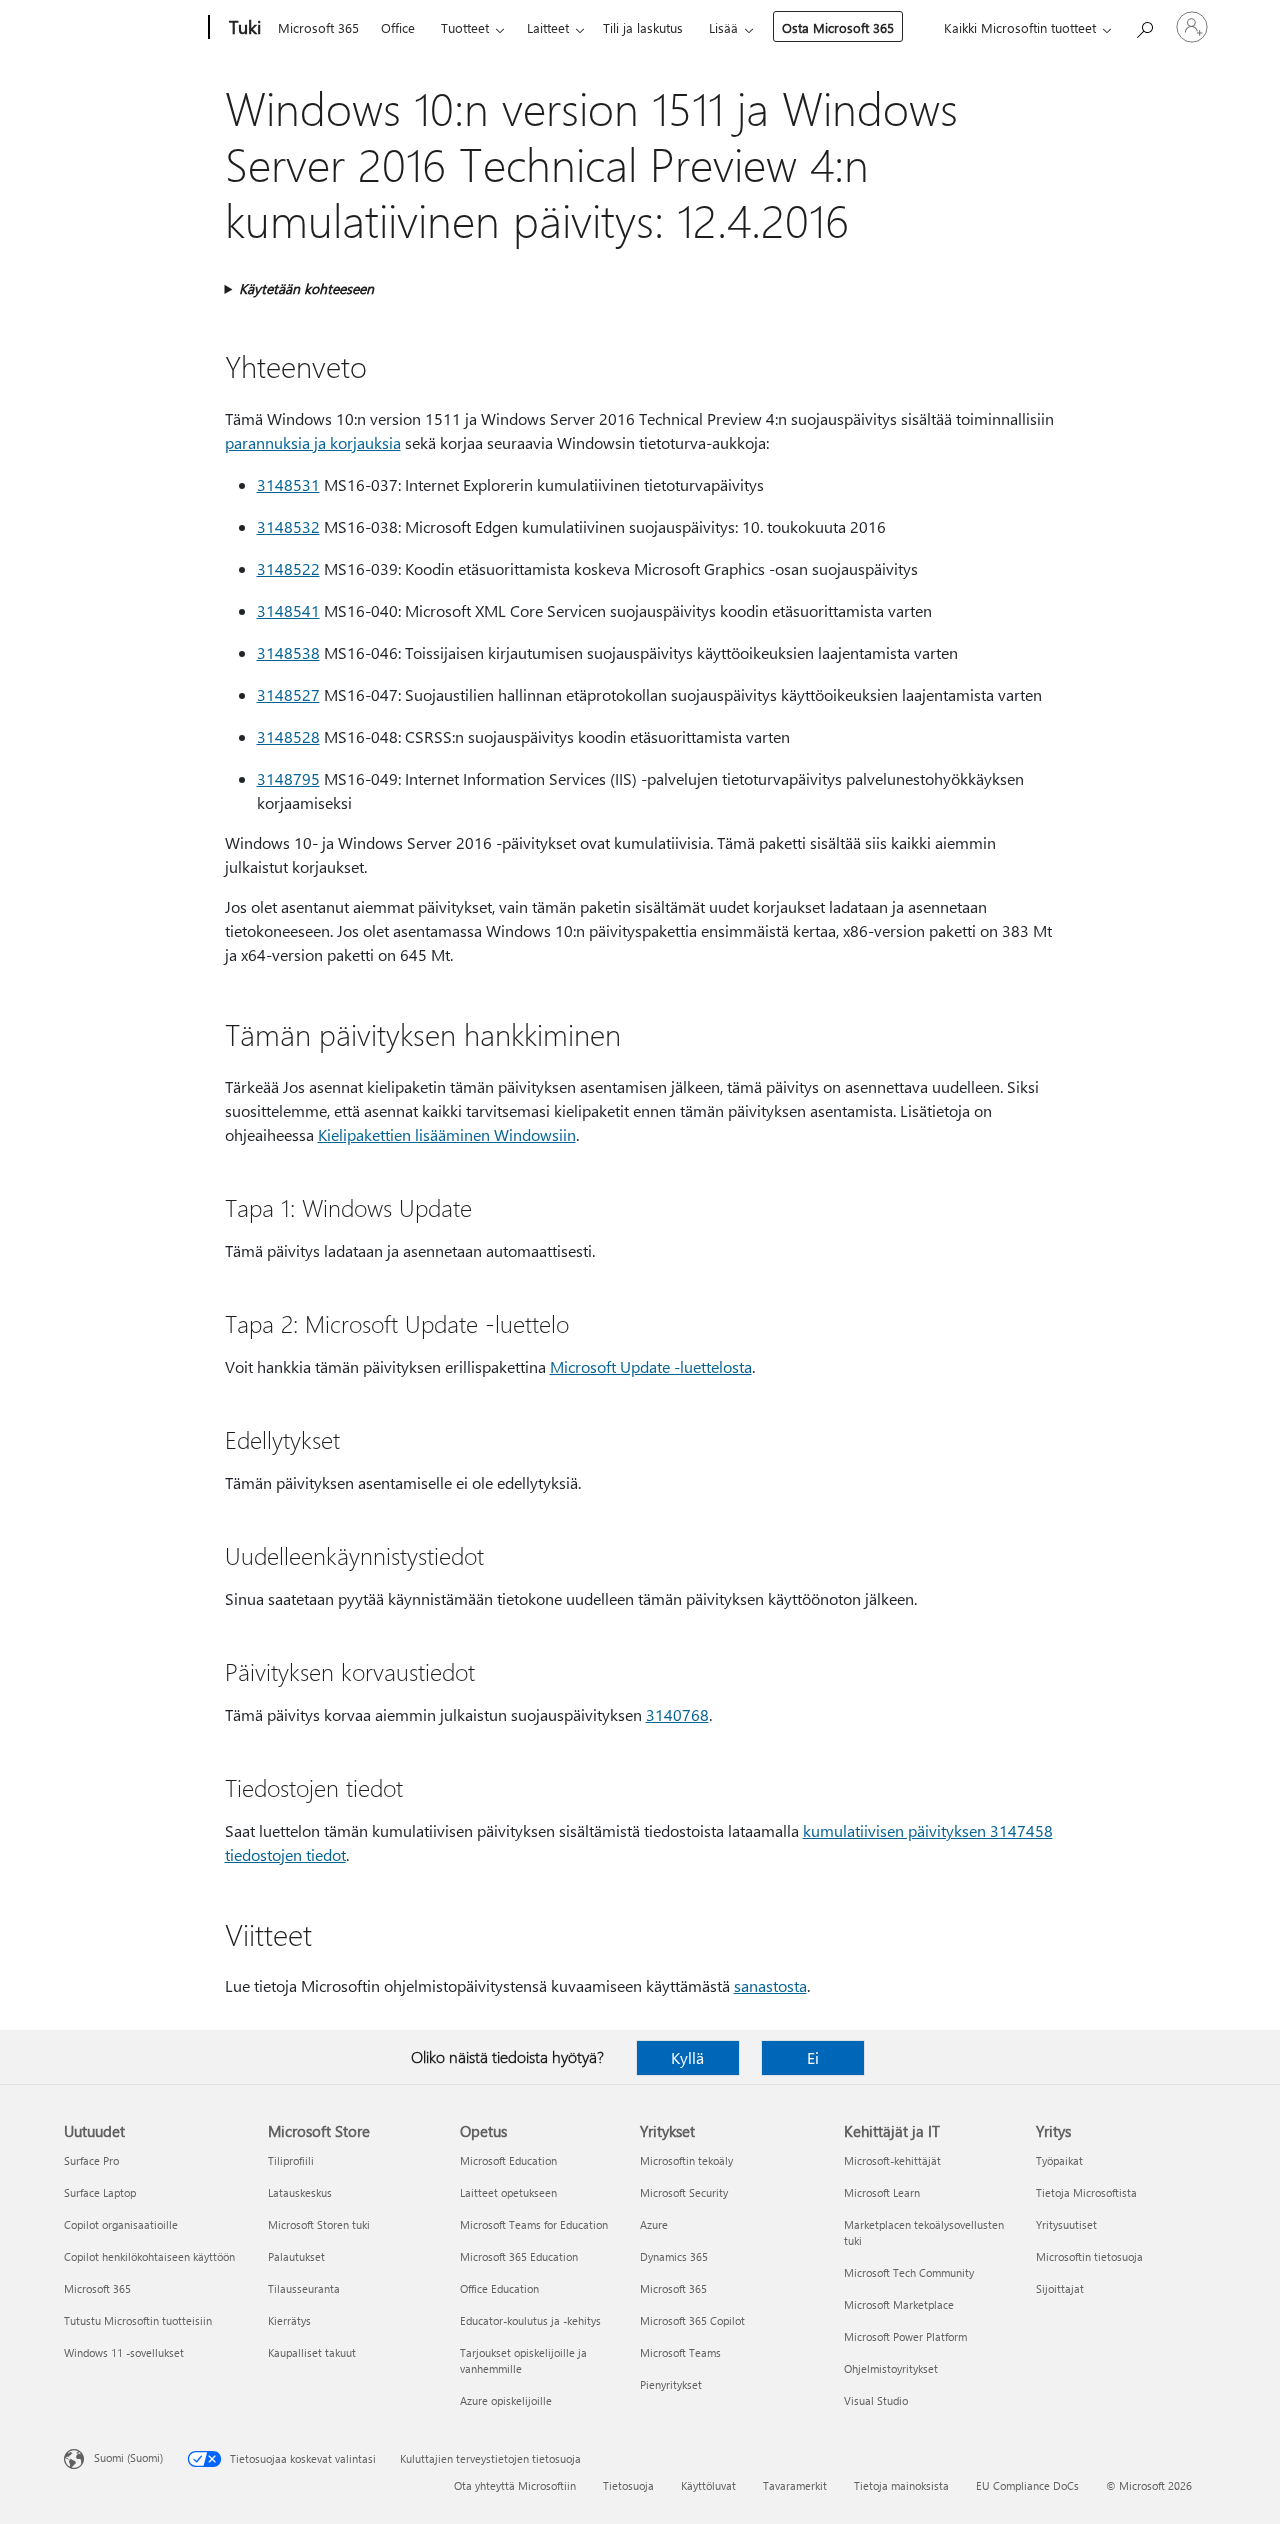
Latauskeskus (300, 2192)
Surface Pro (91, 2160)
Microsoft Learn (882, 2192)
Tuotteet (465, 27)
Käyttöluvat (708, 2485)
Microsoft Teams (680, 2352)
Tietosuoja (628, 2485)
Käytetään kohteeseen (306, 288)
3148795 (288, 778)
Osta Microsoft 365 (838, 27)
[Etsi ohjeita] (1144, 25)
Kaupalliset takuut (312, 2352)
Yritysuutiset (1066, 2224)
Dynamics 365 (674, 2256)
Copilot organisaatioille (121, 2224)
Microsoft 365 (318, 27)
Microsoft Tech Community (909, 2272)
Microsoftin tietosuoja (1089, 2256)
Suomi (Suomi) (128, 2457)
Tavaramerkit (795, 2485)
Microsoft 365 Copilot (692, 2320)
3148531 (288, 484)
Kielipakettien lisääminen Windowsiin (447, 1134)
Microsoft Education (508, 2160)
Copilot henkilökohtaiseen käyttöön (149, 2256)
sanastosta (770, 1985)
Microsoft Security (684, 2192)
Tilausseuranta (304, 2288)
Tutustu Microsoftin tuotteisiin (138, 2320)
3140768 (677, 1714)
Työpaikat (1059, 2160)
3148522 (288, 568)
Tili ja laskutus (643, 27)
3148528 (288, 736)
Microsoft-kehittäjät (892, 2160)
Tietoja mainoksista (901, 2485)
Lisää (723, 27)
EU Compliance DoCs (1027, 2485)
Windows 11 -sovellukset (124, 2352)
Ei (813, 2057)
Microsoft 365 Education (519, 2256)
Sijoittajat (1060, 2288)
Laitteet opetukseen (508, 2192)
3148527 (288, 694)
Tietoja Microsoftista (1086, 2192)
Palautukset (296, 2256)
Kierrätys (289, 2320)
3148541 (288, 610)
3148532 (288, 526)
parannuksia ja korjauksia (313, 442)
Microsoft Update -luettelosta (651, 1366)
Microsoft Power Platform (905, 2336)
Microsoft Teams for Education (534, 2224)
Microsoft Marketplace (899, 2304)
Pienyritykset (671, 2384)
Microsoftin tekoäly (686, 2160)
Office (398, 27)
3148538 (288, 652)
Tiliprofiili (291, 2160)
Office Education (499, 2288)
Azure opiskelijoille (506, 2400)
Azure (654, 2224)
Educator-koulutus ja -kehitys (530, 2320)
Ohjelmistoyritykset (891, 2368)
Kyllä (687, 2057)
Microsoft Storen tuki (319, 2224)
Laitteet (548, 27)
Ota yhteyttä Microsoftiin (515, 2485)
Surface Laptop (100, 2192)
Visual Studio (876, 2400)
